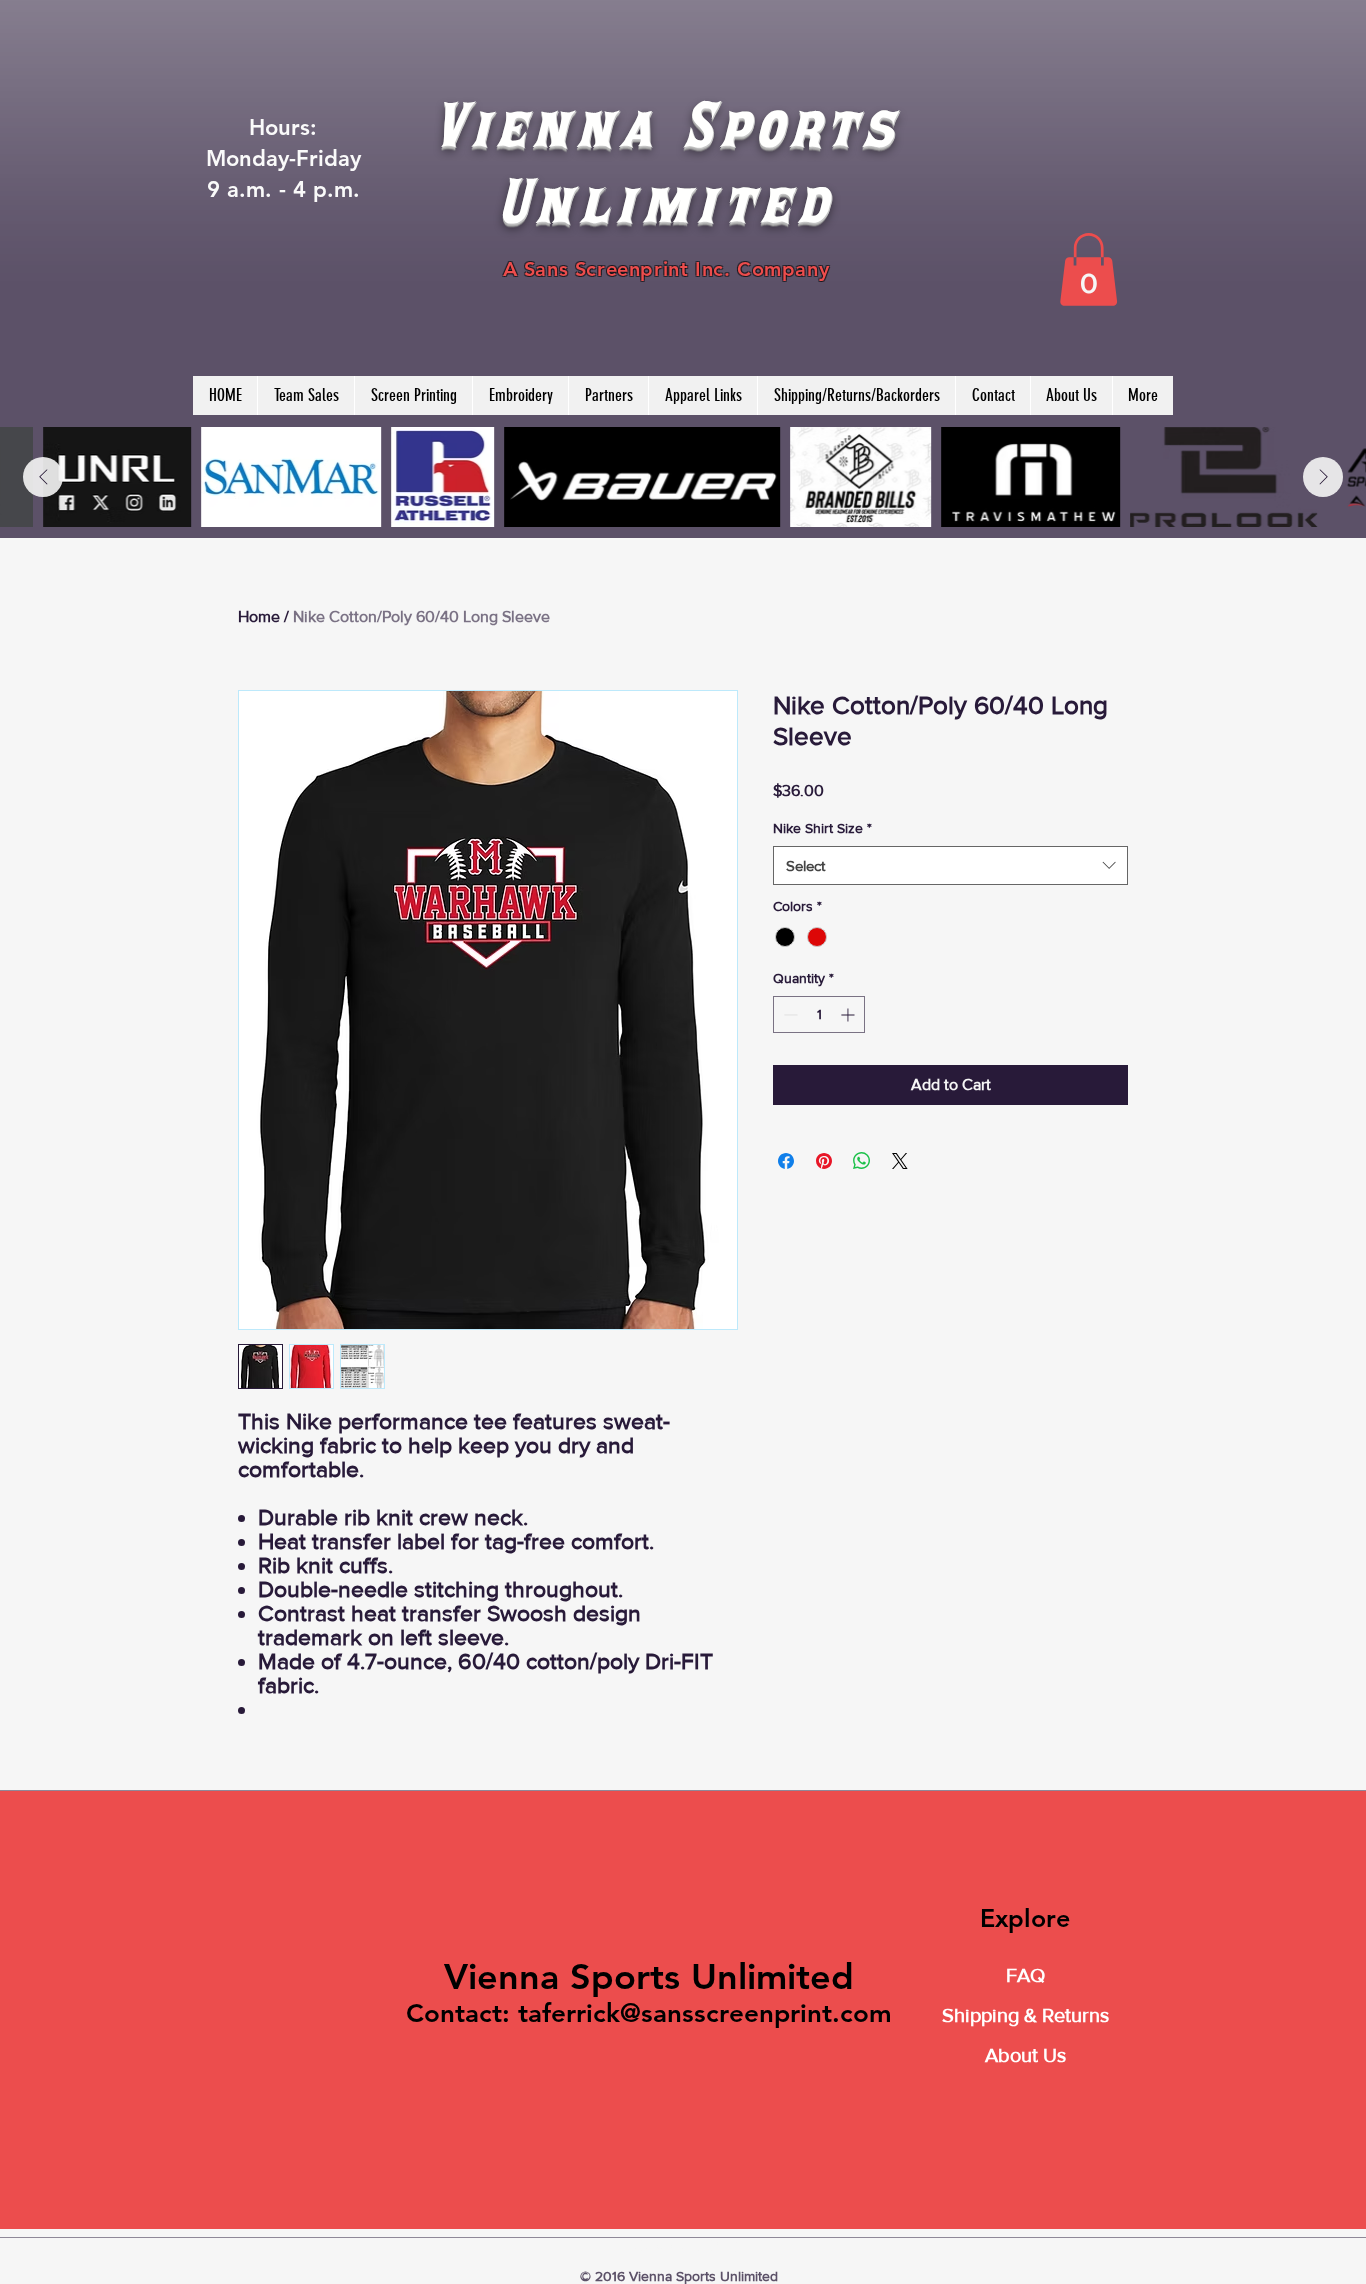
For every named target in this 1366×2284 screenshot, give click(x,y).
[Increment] (849, 1014)
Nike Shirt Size (822, 828)
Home (259, 616)
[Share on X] (900, 1161)
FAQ (1025, 1975)
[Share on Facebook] (786, 1161)
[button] (1088, 269)
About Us (1025, 2055)
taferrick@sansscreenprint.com (705, 2013)
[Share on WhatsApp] (862, 1161)
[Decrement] (788, 1014)
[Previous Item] (43, 477)
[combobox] (950, 865)
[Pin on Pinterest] (824, 1161)
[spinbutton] (819, 1014)
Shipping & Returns (1025, 2015)
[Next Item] (1323, 477)
